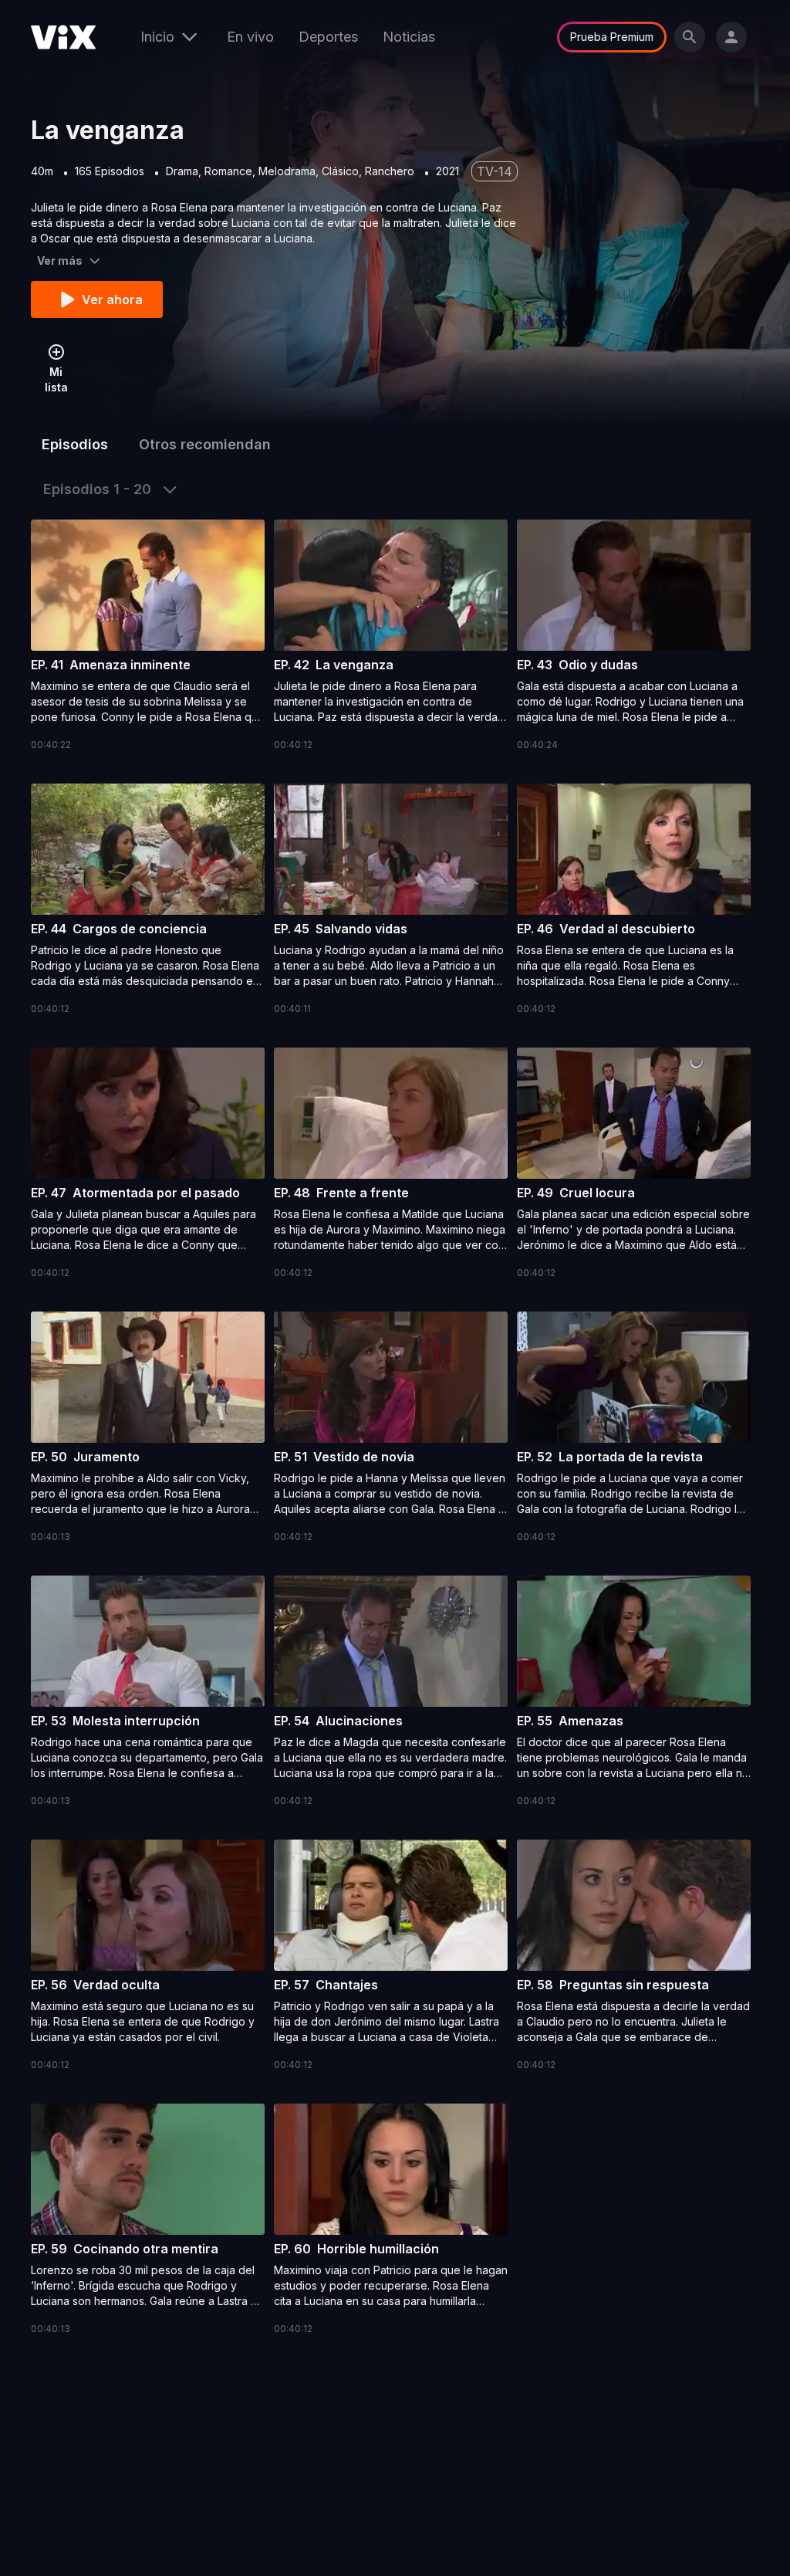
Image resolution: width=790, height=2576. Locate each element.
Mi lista (56, 379)
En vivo (250, 37)
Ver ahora (112, 300)
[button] (148, 636)
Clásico (340, 171)
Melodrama (287, 171)
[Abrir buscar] (690, 37)
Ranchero (390, 171)
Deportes (328, 37)
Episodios (75, 444)
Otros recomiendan (205, 444)
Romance (228, 171)
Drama (182, 171)
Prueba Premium (612, 37)
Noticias (409, 37)
